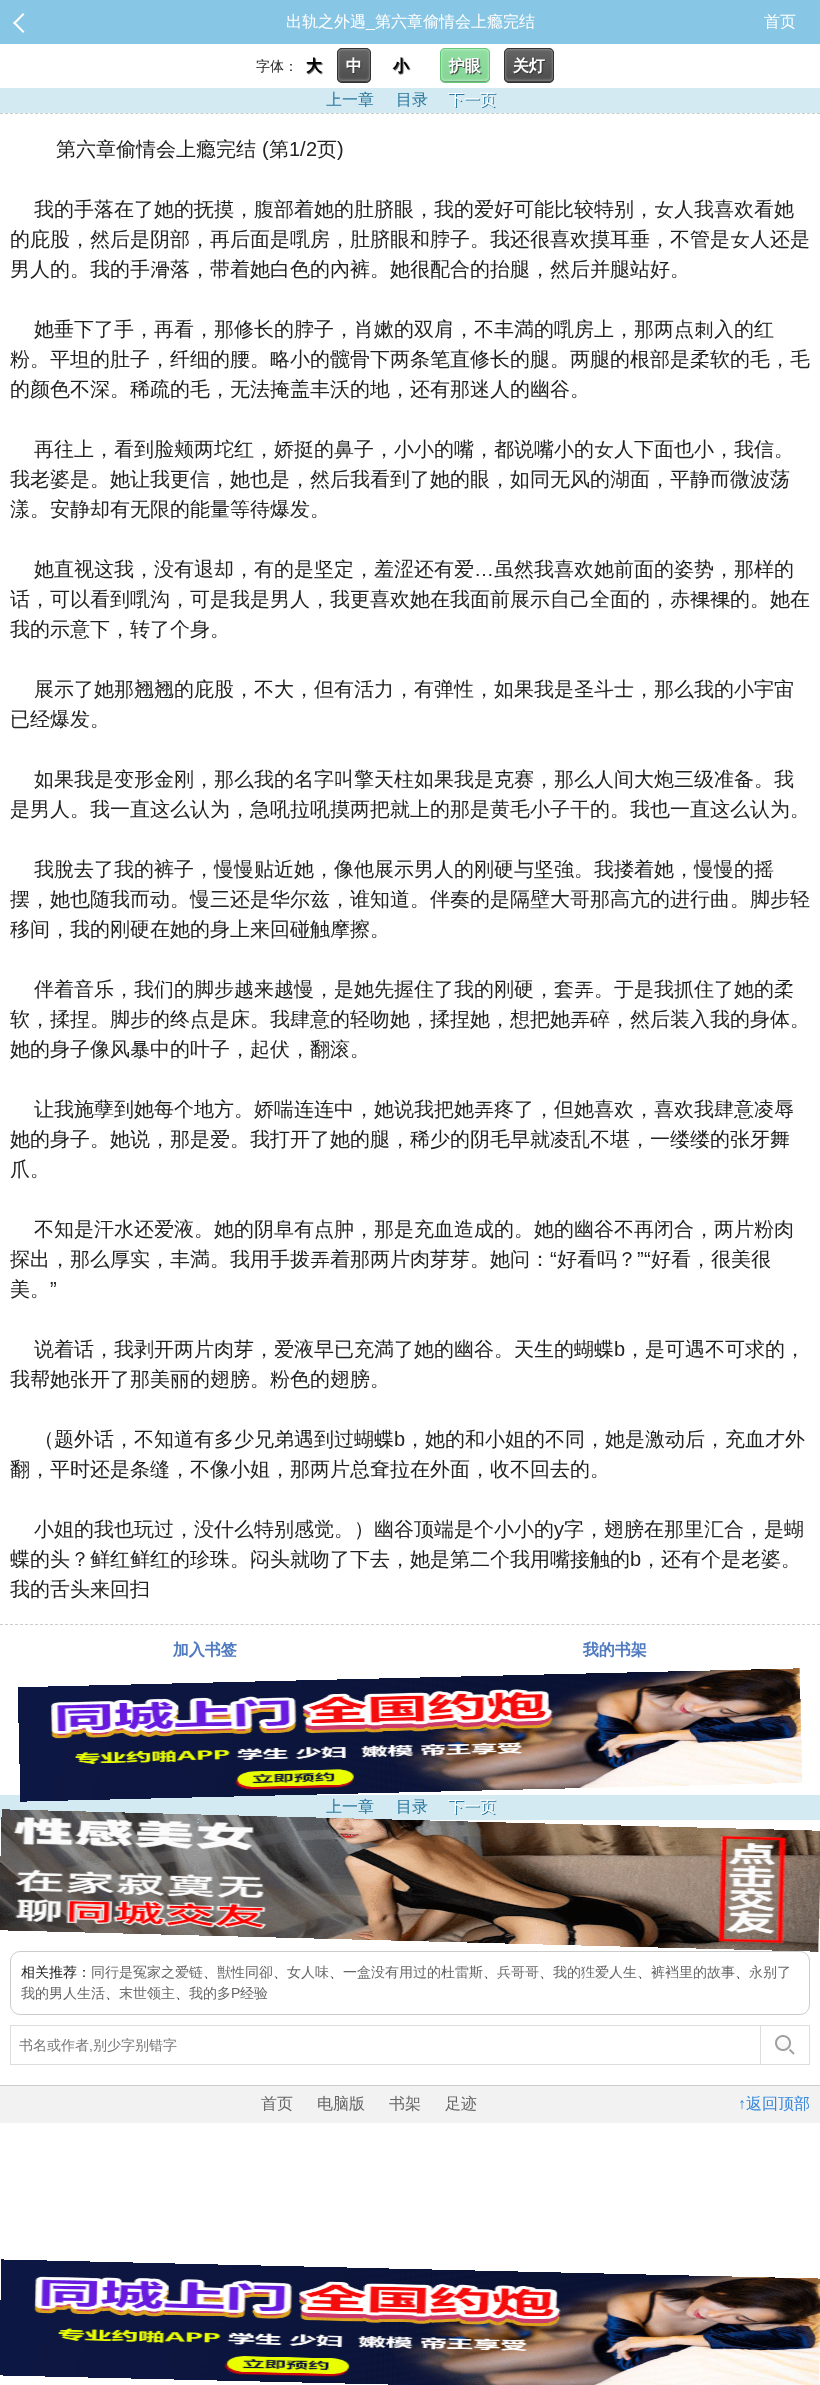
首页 (780, 21)
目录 (412, 99)
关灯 (529, 65)
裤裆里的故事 (693, 1972)
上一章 (350, 99)
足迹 (461, 2103)
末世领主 (147, 1993)
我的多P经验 (228, 1993)
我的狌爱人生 (595, 1972)
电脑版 (341, 2103)
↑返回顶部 (774, 2103)
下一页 (472, 99)
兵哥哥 (518, 1972)
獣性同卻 (245, 1972)
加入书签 (205, 1649)
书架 (405, 2103)
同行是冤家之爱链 (147, 1972)
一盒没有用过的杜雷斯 (413, 1972)
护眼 (465, 65)
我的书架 (615, 1649)
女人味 (308, 1972)
